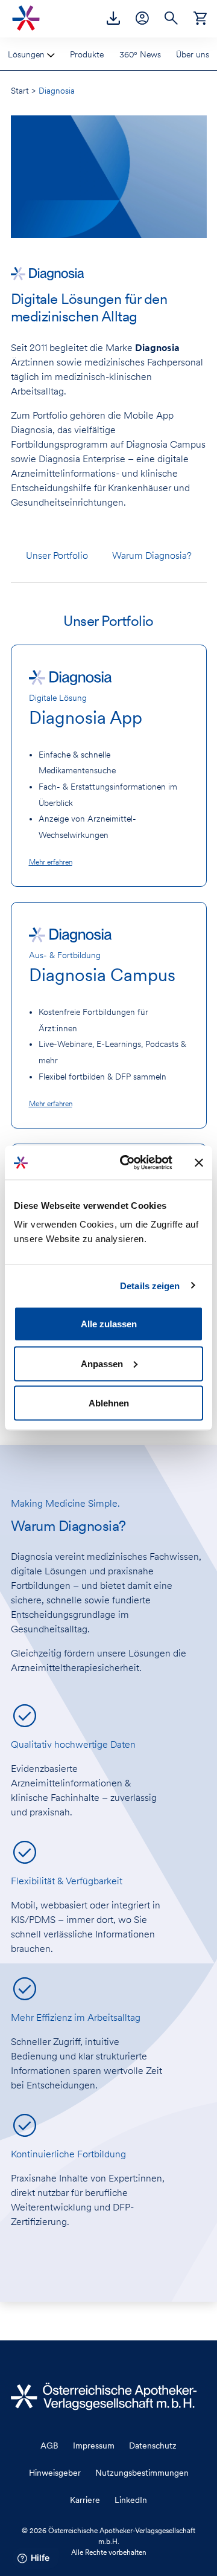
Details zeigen (150, 1285)
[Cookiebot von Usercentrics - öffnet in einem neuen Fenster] (127, 1163)
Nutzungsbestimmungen (142, 2473)
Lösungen (27, 54)
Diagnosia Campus (102, 975)
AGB (49, 2446)
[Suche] (171, 17)
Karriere (85, 2500)
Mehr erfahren (51, 862)
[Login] (142, 17)
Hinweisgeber (55, 2473)
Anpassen (102, 1363)
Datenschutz (153, 2446)
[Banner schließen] (199, 1162)
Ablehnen (109, 1403)
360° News (140, 54)
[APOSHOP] (200, 17)
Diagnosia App (86, 717)
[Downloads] (113, 17)
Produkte (87, 54)
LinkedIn (131, 2500)
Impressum (94, 2446)
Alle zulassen (109, 1324)
